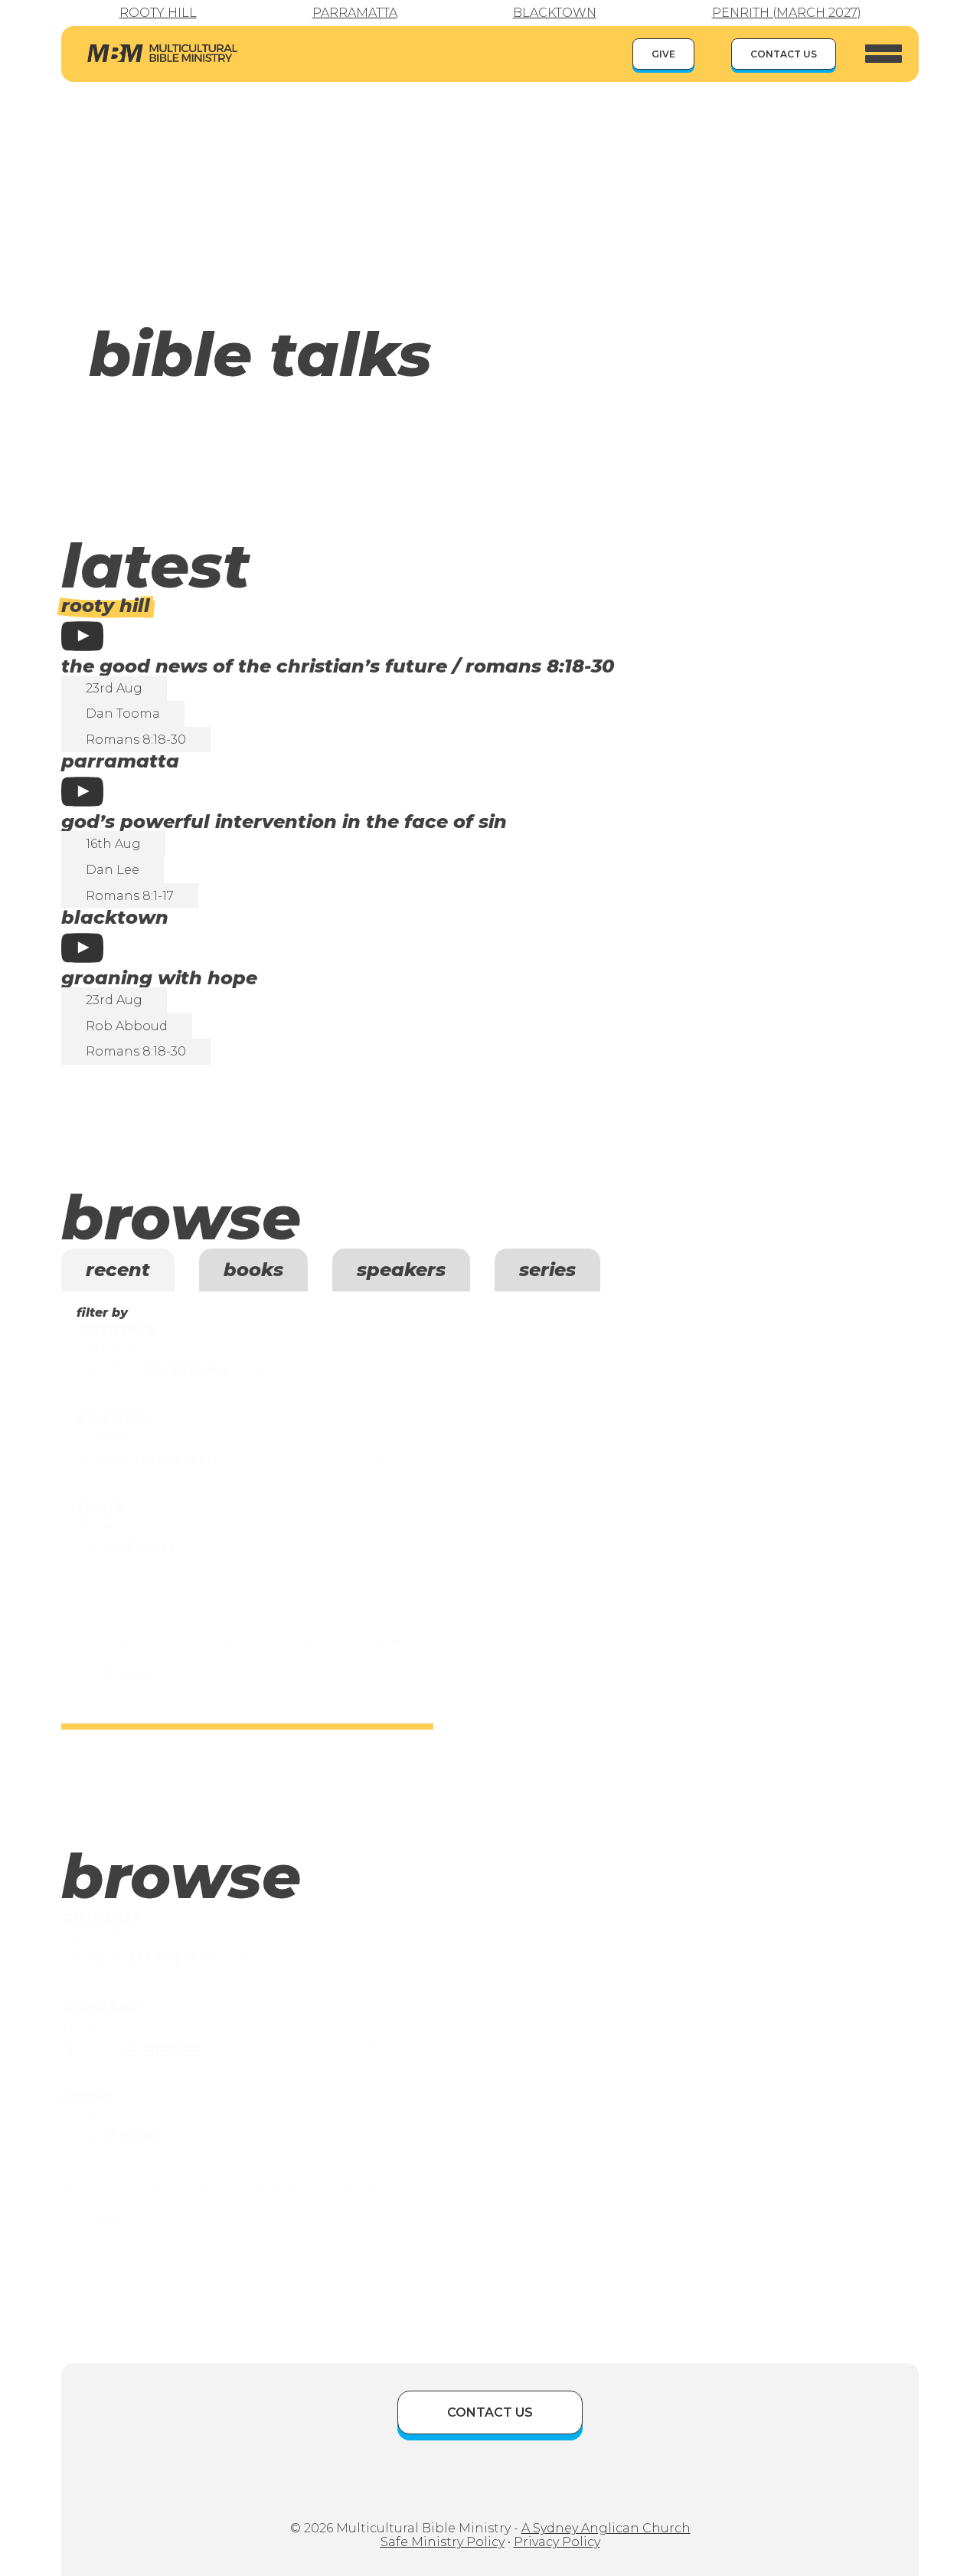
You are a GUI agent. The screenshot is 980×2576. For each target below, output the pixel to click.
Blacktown (555, 13)
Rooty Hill (158, 13)
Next (136, 1671)
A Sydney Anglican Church (606, 2528)
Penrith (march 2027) (787, 13)
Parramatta (355, 13)
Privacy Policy (557, 2542)
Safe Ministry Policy (443, 2542)
